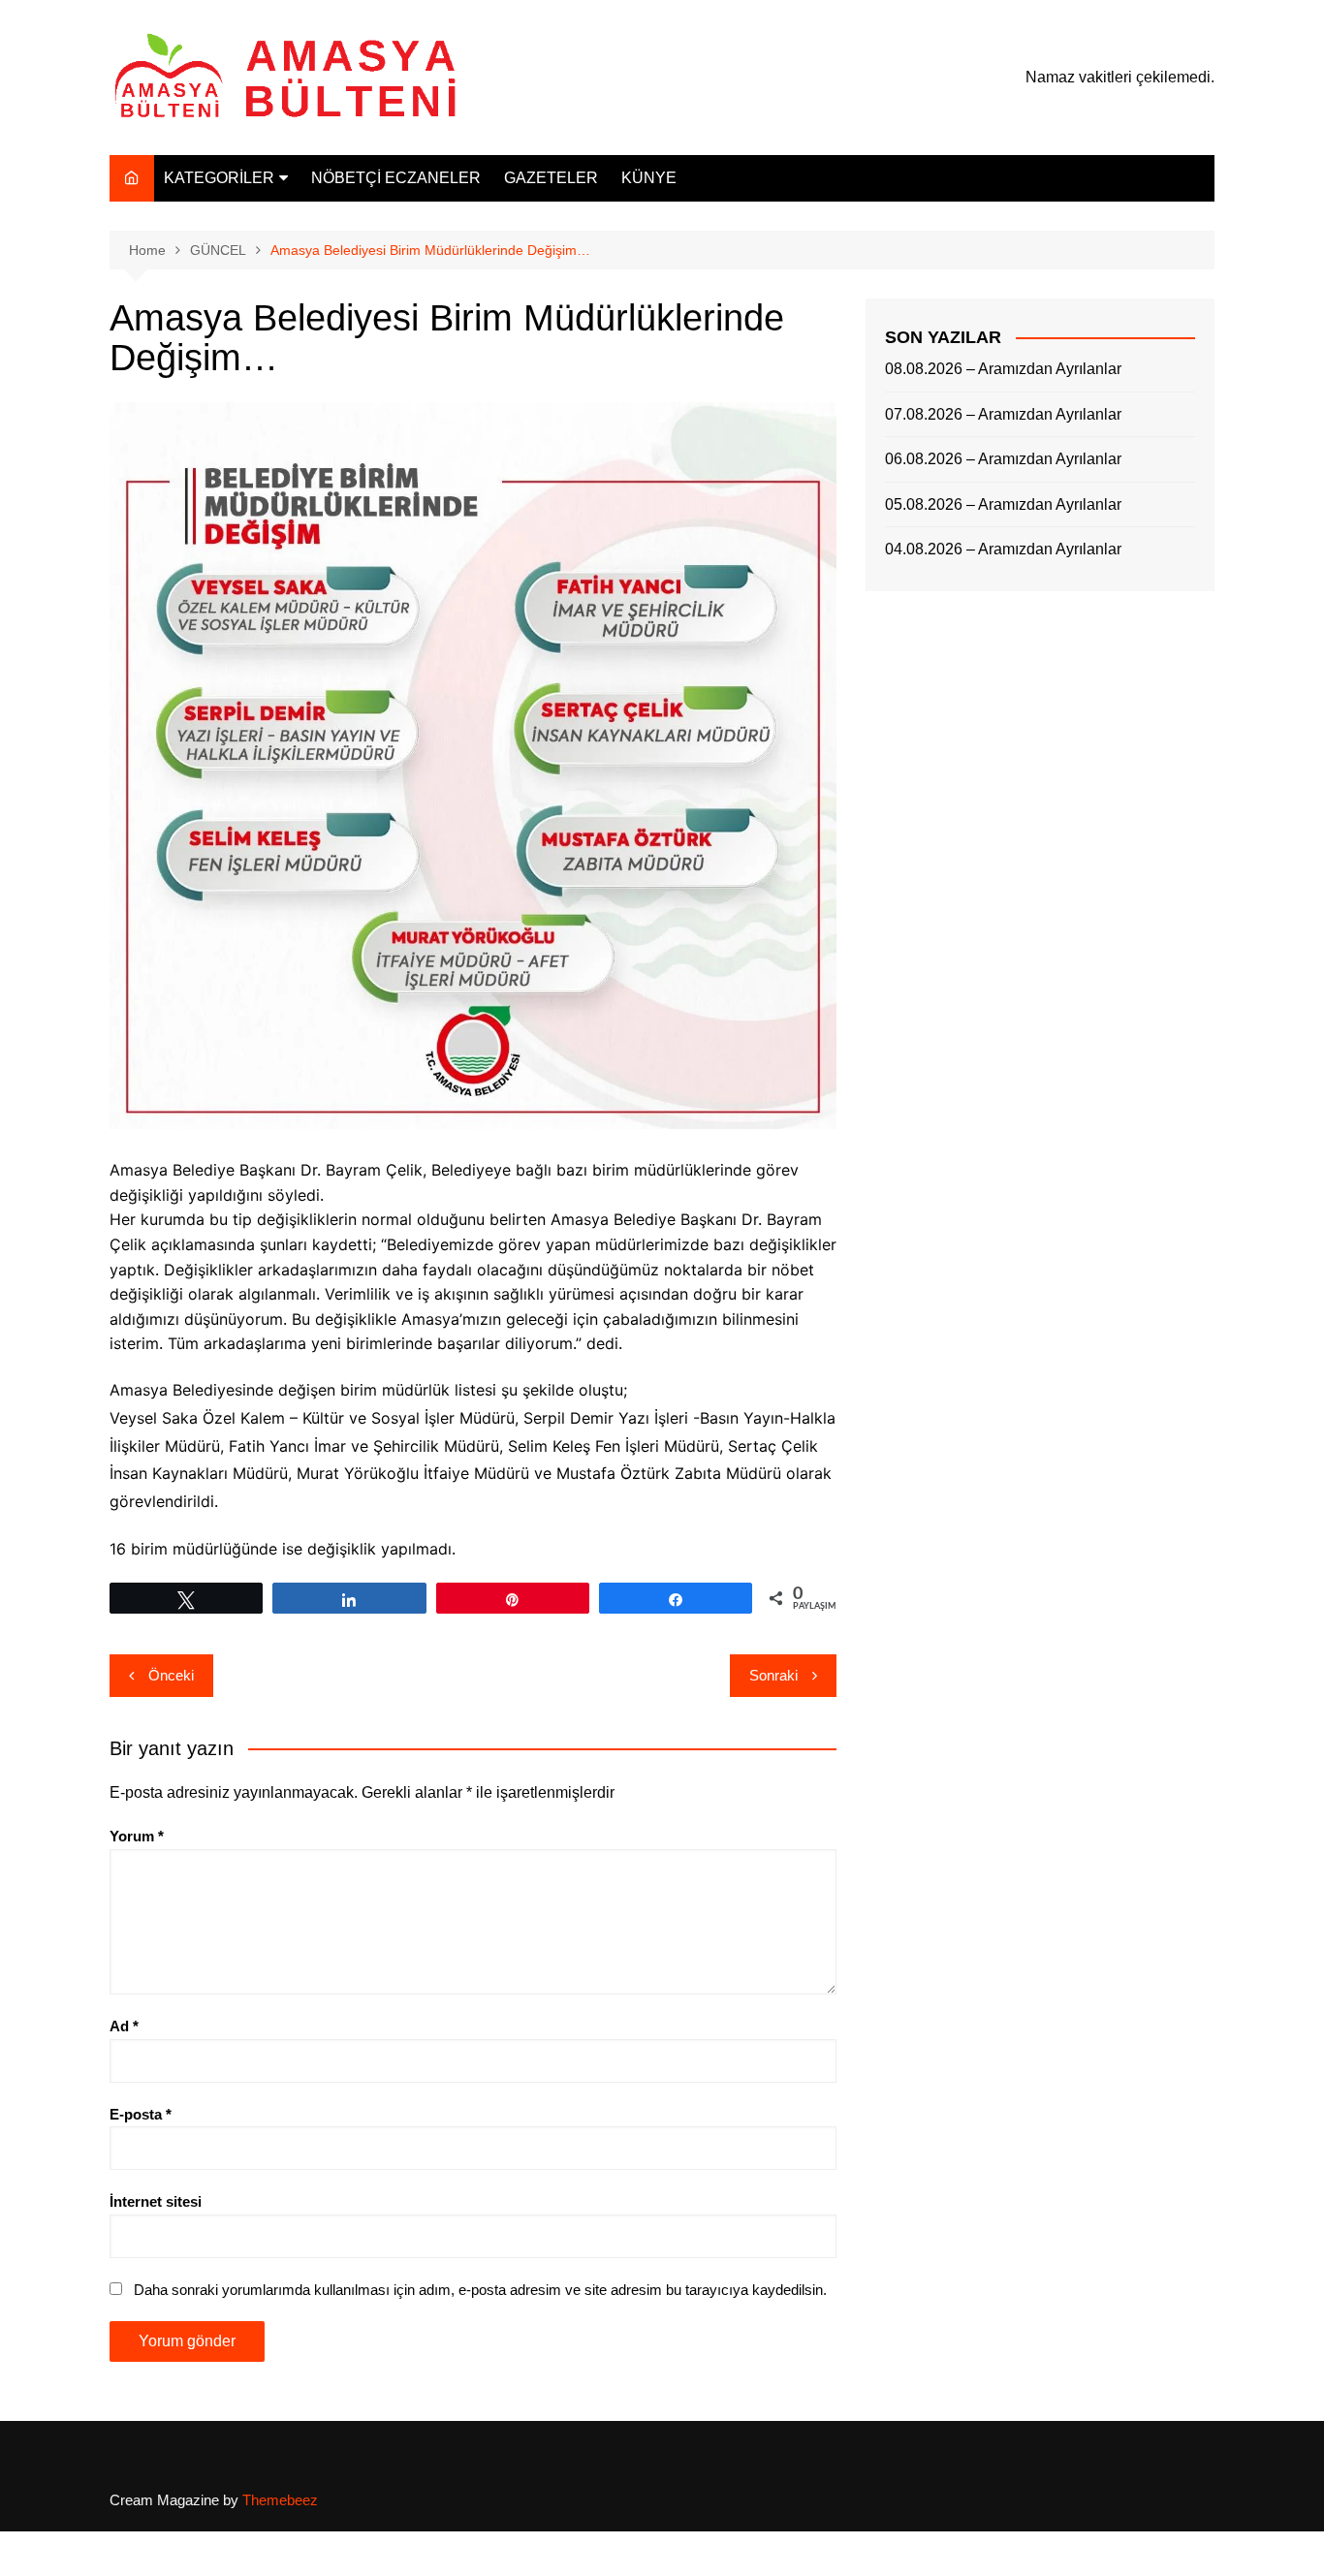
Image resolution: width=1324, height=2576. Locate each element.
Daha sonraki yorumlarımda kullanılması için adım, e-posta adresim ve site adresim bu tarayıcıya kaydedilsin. (480, 2290)
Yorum (137, 1836)
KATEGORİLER (219, 178)
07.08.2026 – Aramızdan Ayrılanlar (1003, 414)
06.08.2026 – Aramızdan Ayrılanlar (1003, 459)
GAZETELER (551, 178)
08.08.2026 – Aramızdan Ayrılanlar (1003, 369)
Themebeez (280, 2500)
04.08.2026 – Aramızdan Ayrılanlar (1003, 549)
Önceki (171, 1675)
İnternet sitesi (156, 2201)
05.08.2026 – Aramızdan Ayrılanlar (1003, 504)
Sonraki (773, 1675)
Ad (124, 2026)
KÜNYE (649, 178)
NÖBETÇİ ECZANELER (396, 178)
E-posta (141, 2114)
